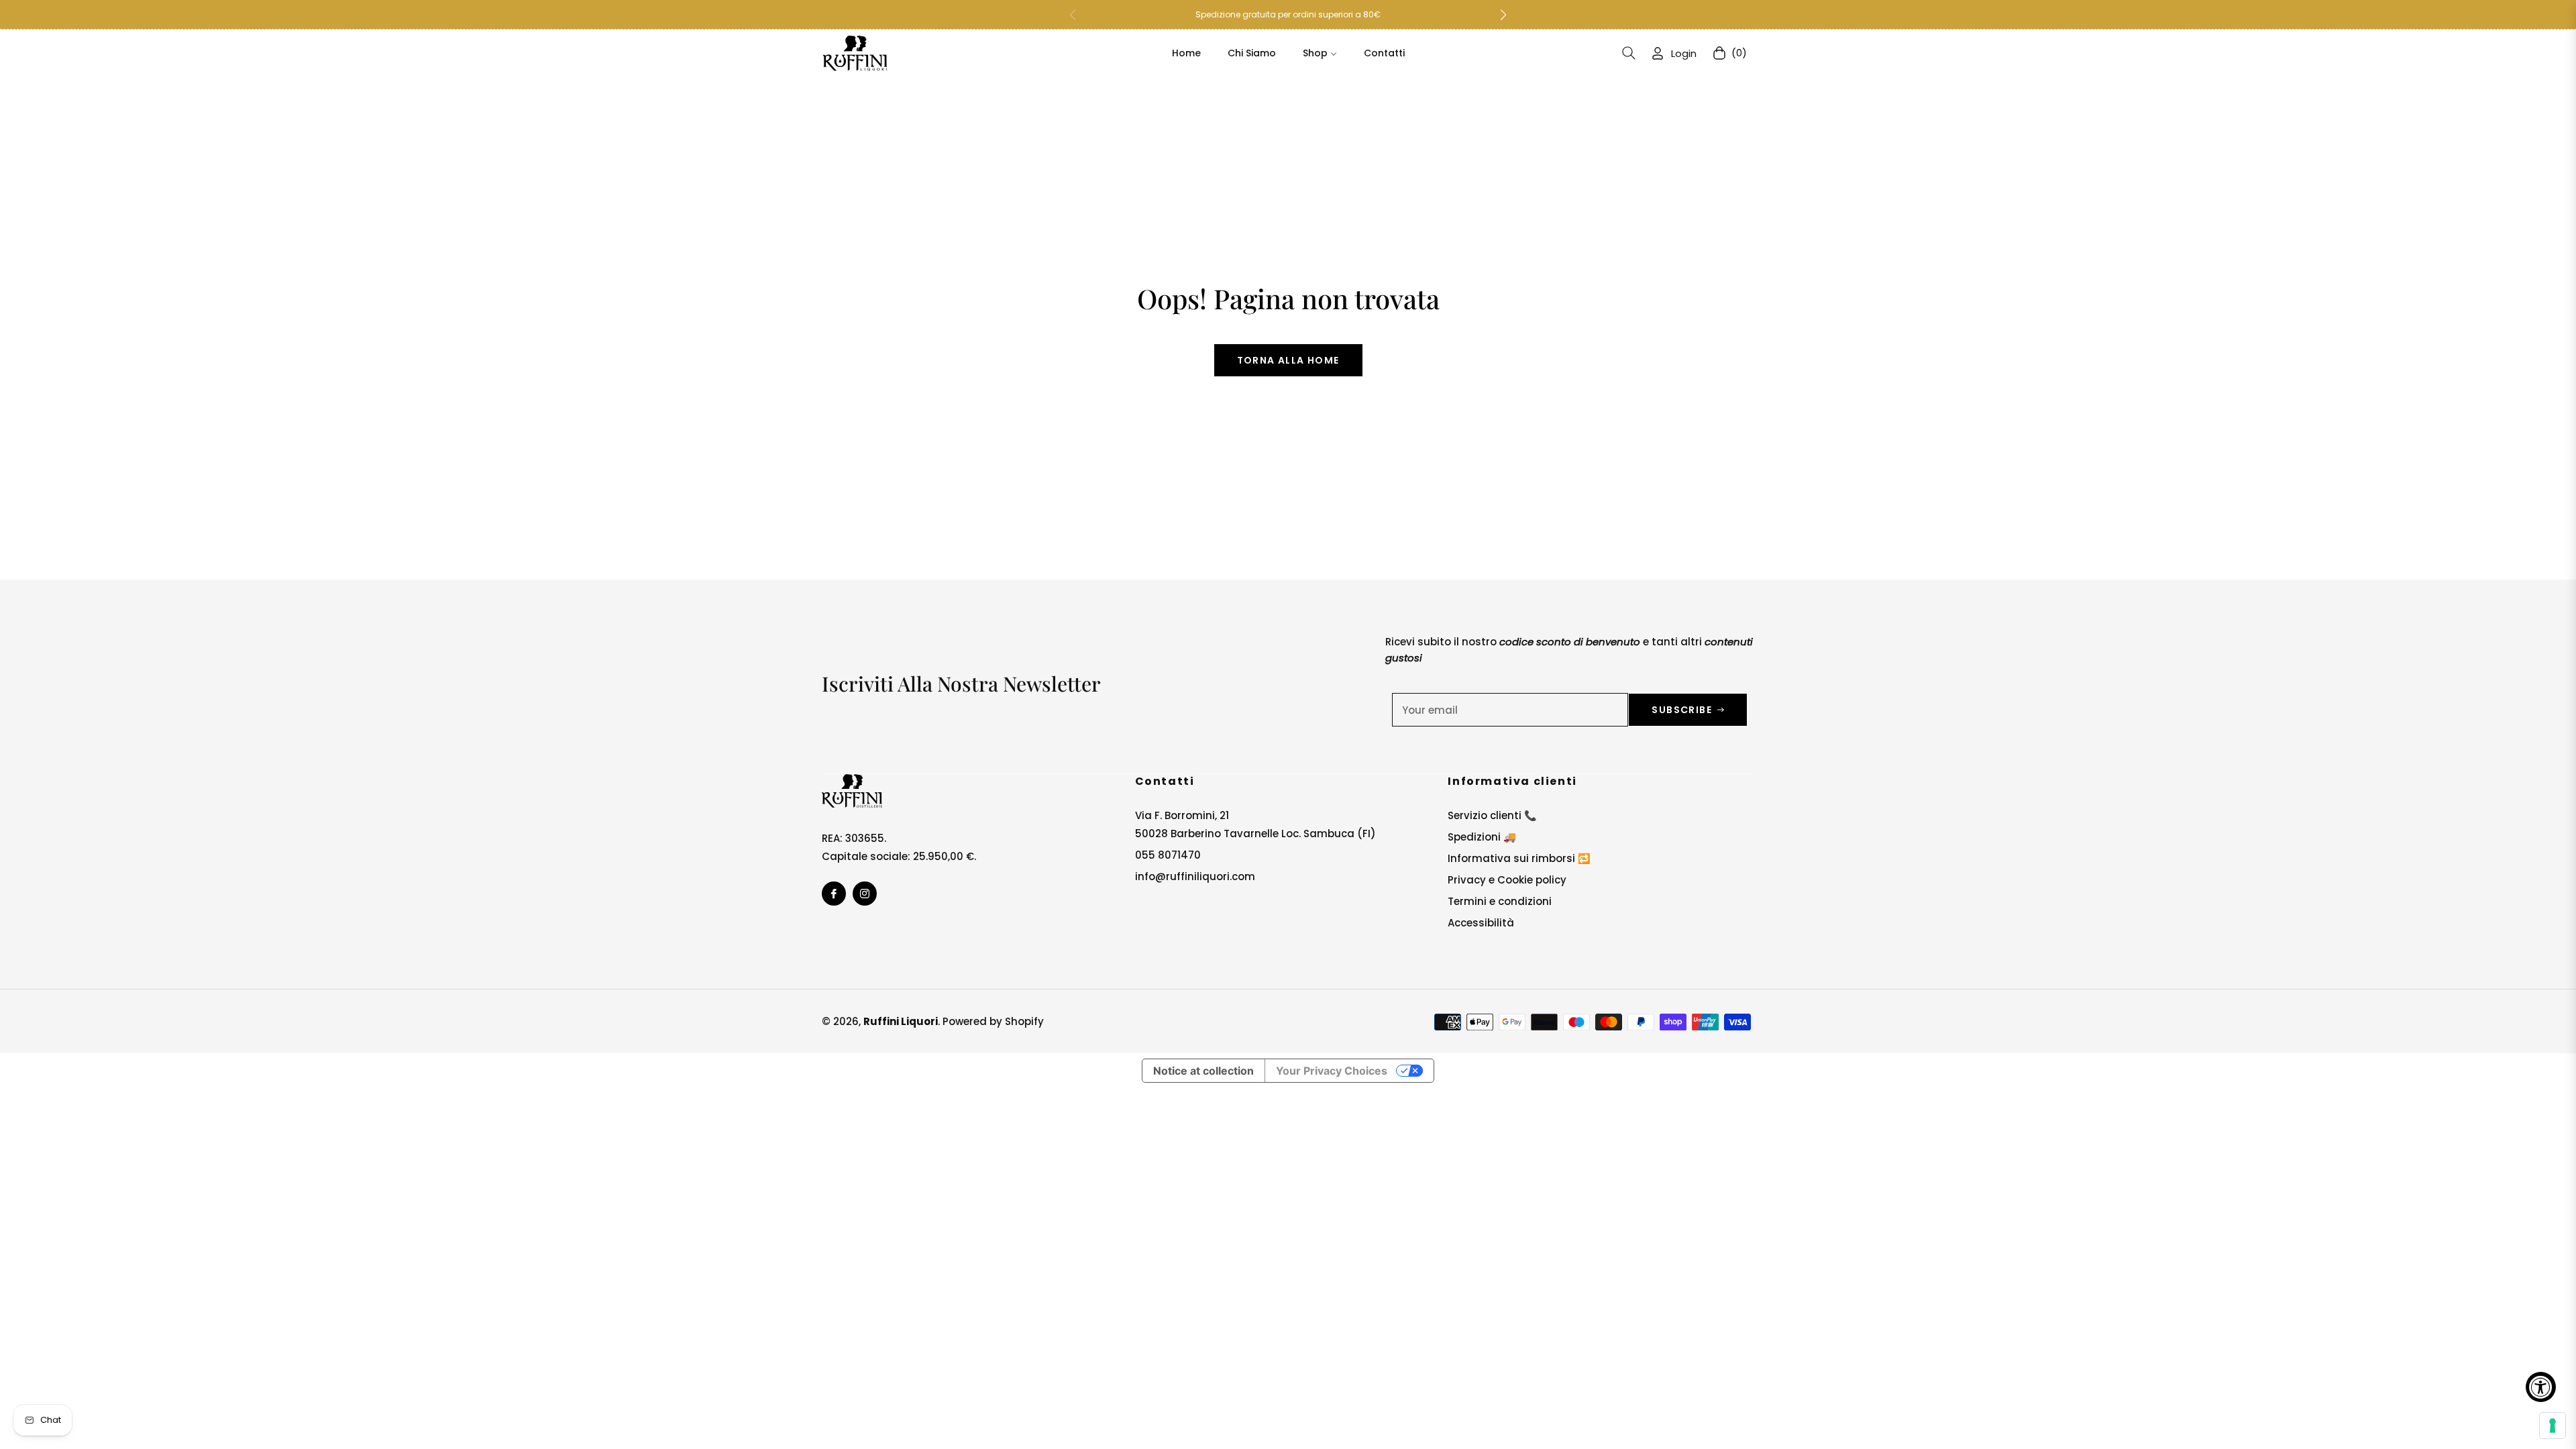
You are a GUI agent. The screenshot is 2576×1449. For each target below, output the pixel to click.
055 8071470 (1168, 855)
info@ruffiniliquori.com (1195, 876)
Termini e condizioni (1500, 901)
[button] (1503, 15)
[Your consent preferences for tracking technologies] (2553, 1426)
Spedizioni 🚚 (1482, 837)
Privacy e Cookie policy (1507, 880)
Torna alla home (1288, 360)
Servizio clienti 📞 (1492, 815)
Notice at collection (1203, 1071)
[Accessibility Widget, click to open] (2541, 1387)
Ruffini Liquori (901, 1021)
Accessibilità (1481, 923)
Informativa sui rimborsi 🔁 (1519, 858)
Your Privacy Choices (1332, 1071)
